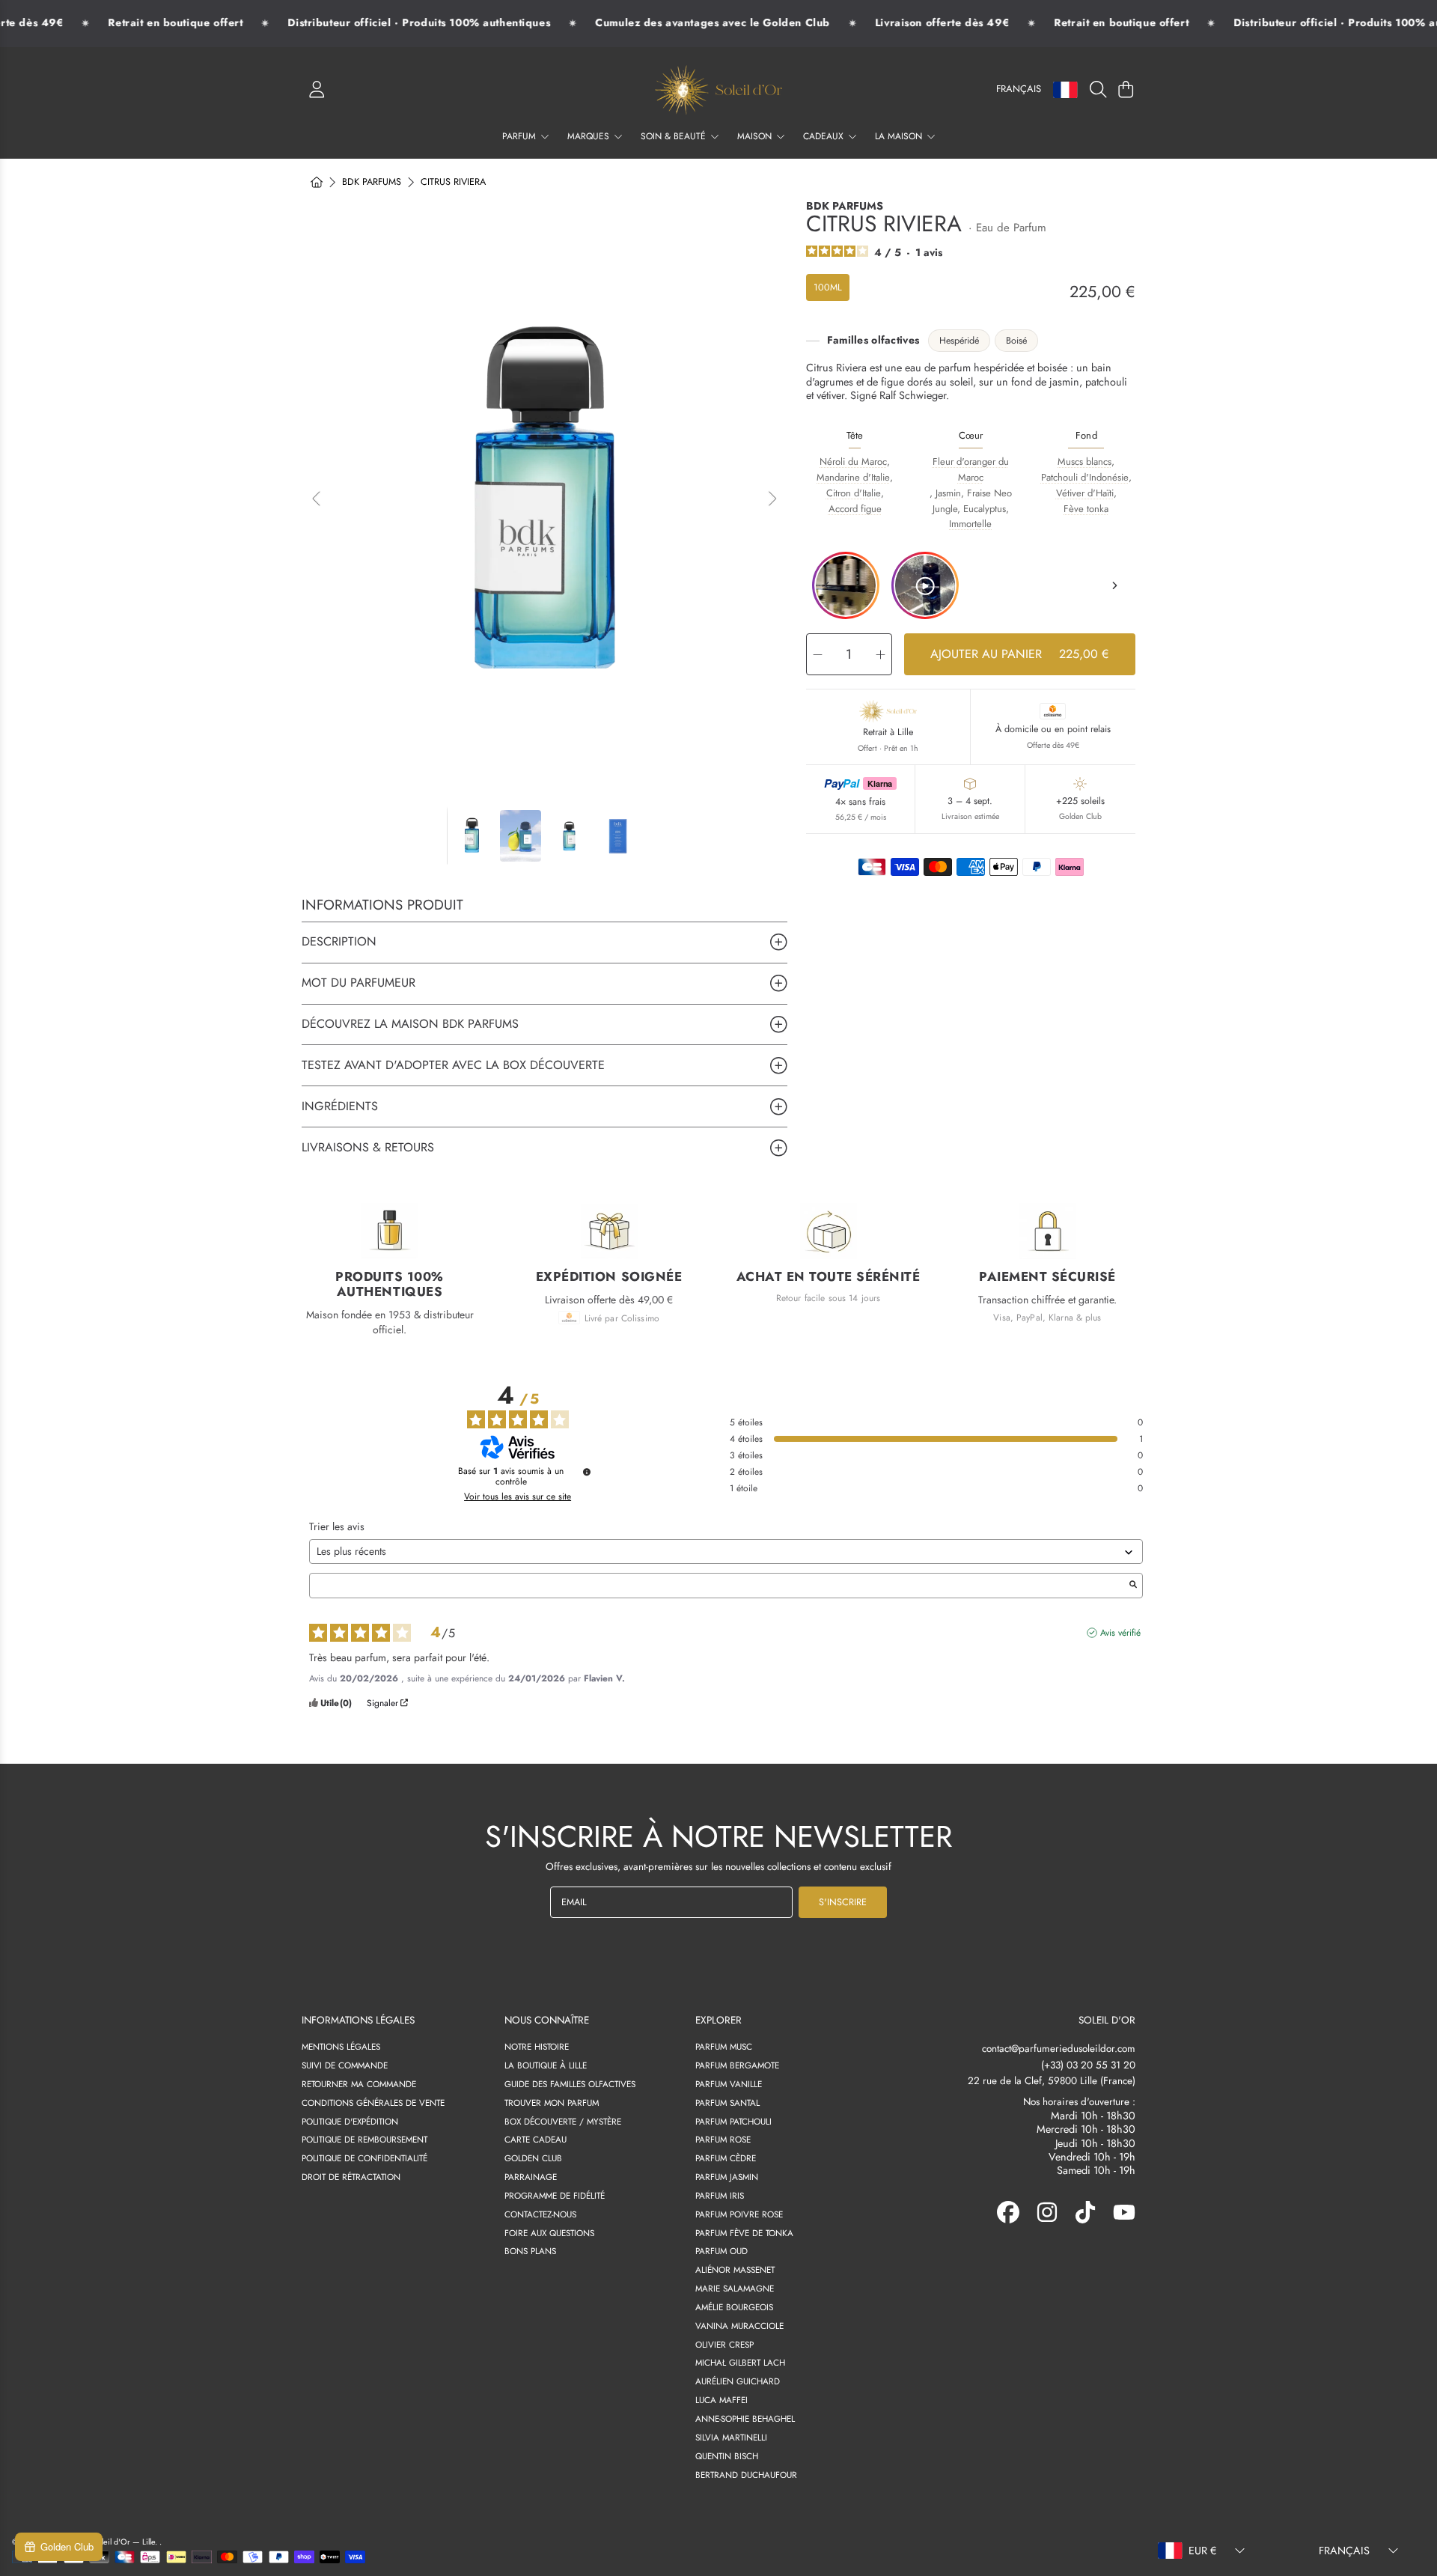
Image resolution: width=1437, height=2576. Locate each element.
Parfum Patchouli (733, 2121)
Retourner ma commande (359, 2084)
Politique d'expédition (350, 2121)
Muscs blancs (1084, 462)
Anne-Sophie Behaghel (745, 2418)
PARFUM (521, 136)
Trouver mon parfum (552, 2102)
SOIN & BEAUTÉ (675, 136)
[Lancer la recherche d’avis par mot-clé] (1133, 1586)
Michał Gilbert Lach (740, 2362)
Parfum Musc (724, 2046)
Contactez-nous (540, 2214)
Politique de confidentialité (364, 2158)
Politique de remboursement (364, 2139)
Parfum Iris (720, 2195)
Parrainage (531, 2177)
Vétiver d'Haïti (1085, 493)
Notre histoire (537, 2046)
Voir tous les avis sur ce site (518, 1496)
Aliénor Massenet (735, 2269)
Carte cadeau (536, 2139)
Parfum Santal (727, 2102)
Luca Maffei (721, 2400)
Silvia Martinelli (731, 2437)
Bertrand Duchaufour (746, 2475)
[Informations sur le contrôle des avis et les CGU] (587, 1472)
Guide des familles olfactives (570, 2084)
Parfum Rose (723, 2139)
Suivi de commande (345, 2065)
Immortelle (970, 524)
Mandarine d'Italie (853, 477)
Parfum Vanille (729, 2084)
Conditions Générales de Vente (373, 2102)
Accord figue (855, 509)
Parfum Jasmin (727, 2177)
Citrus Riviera (453, 183)
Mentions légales (341, 2046)
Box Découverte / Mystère (563, 2121)
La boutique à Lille (546, 2065)
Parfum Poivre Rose (739, 2214)
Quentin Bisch (727, 2456)
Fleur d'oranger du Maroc (971, 469)
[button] (1101, 90)
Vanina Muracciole (739, 2326)
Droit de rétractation (351, 2177)
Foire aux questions (549, 2233)
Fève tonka (1086, 509)
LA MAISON (900, 136)
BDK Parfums (372, 183)
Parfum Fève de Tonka (744, 2233)
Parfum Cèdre (726, 2158)
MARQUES (590, 136)
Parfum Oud (721, 2251)
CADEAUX (825, 136)
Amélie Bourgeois (734, 2307)
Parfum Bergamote (737, 2065)
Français (1019, 89)
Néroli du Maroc (853, 462)
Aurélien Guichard (738, 2381)
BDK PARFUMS (845, 206)
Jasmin (948, 493)
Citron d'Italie (854, 493)
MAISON (756, 136)
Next (772, 499)
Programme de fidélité (555, 2195)
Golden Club (533, 2158)
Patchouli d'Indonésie (1085, 477)
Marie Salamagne (735, 2288)
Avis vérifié (1120, 1633)
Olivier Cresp (724, 2344)
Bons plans (530, 2251)
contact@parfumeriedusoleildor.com (1059, 2049)
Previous (317, 499)
